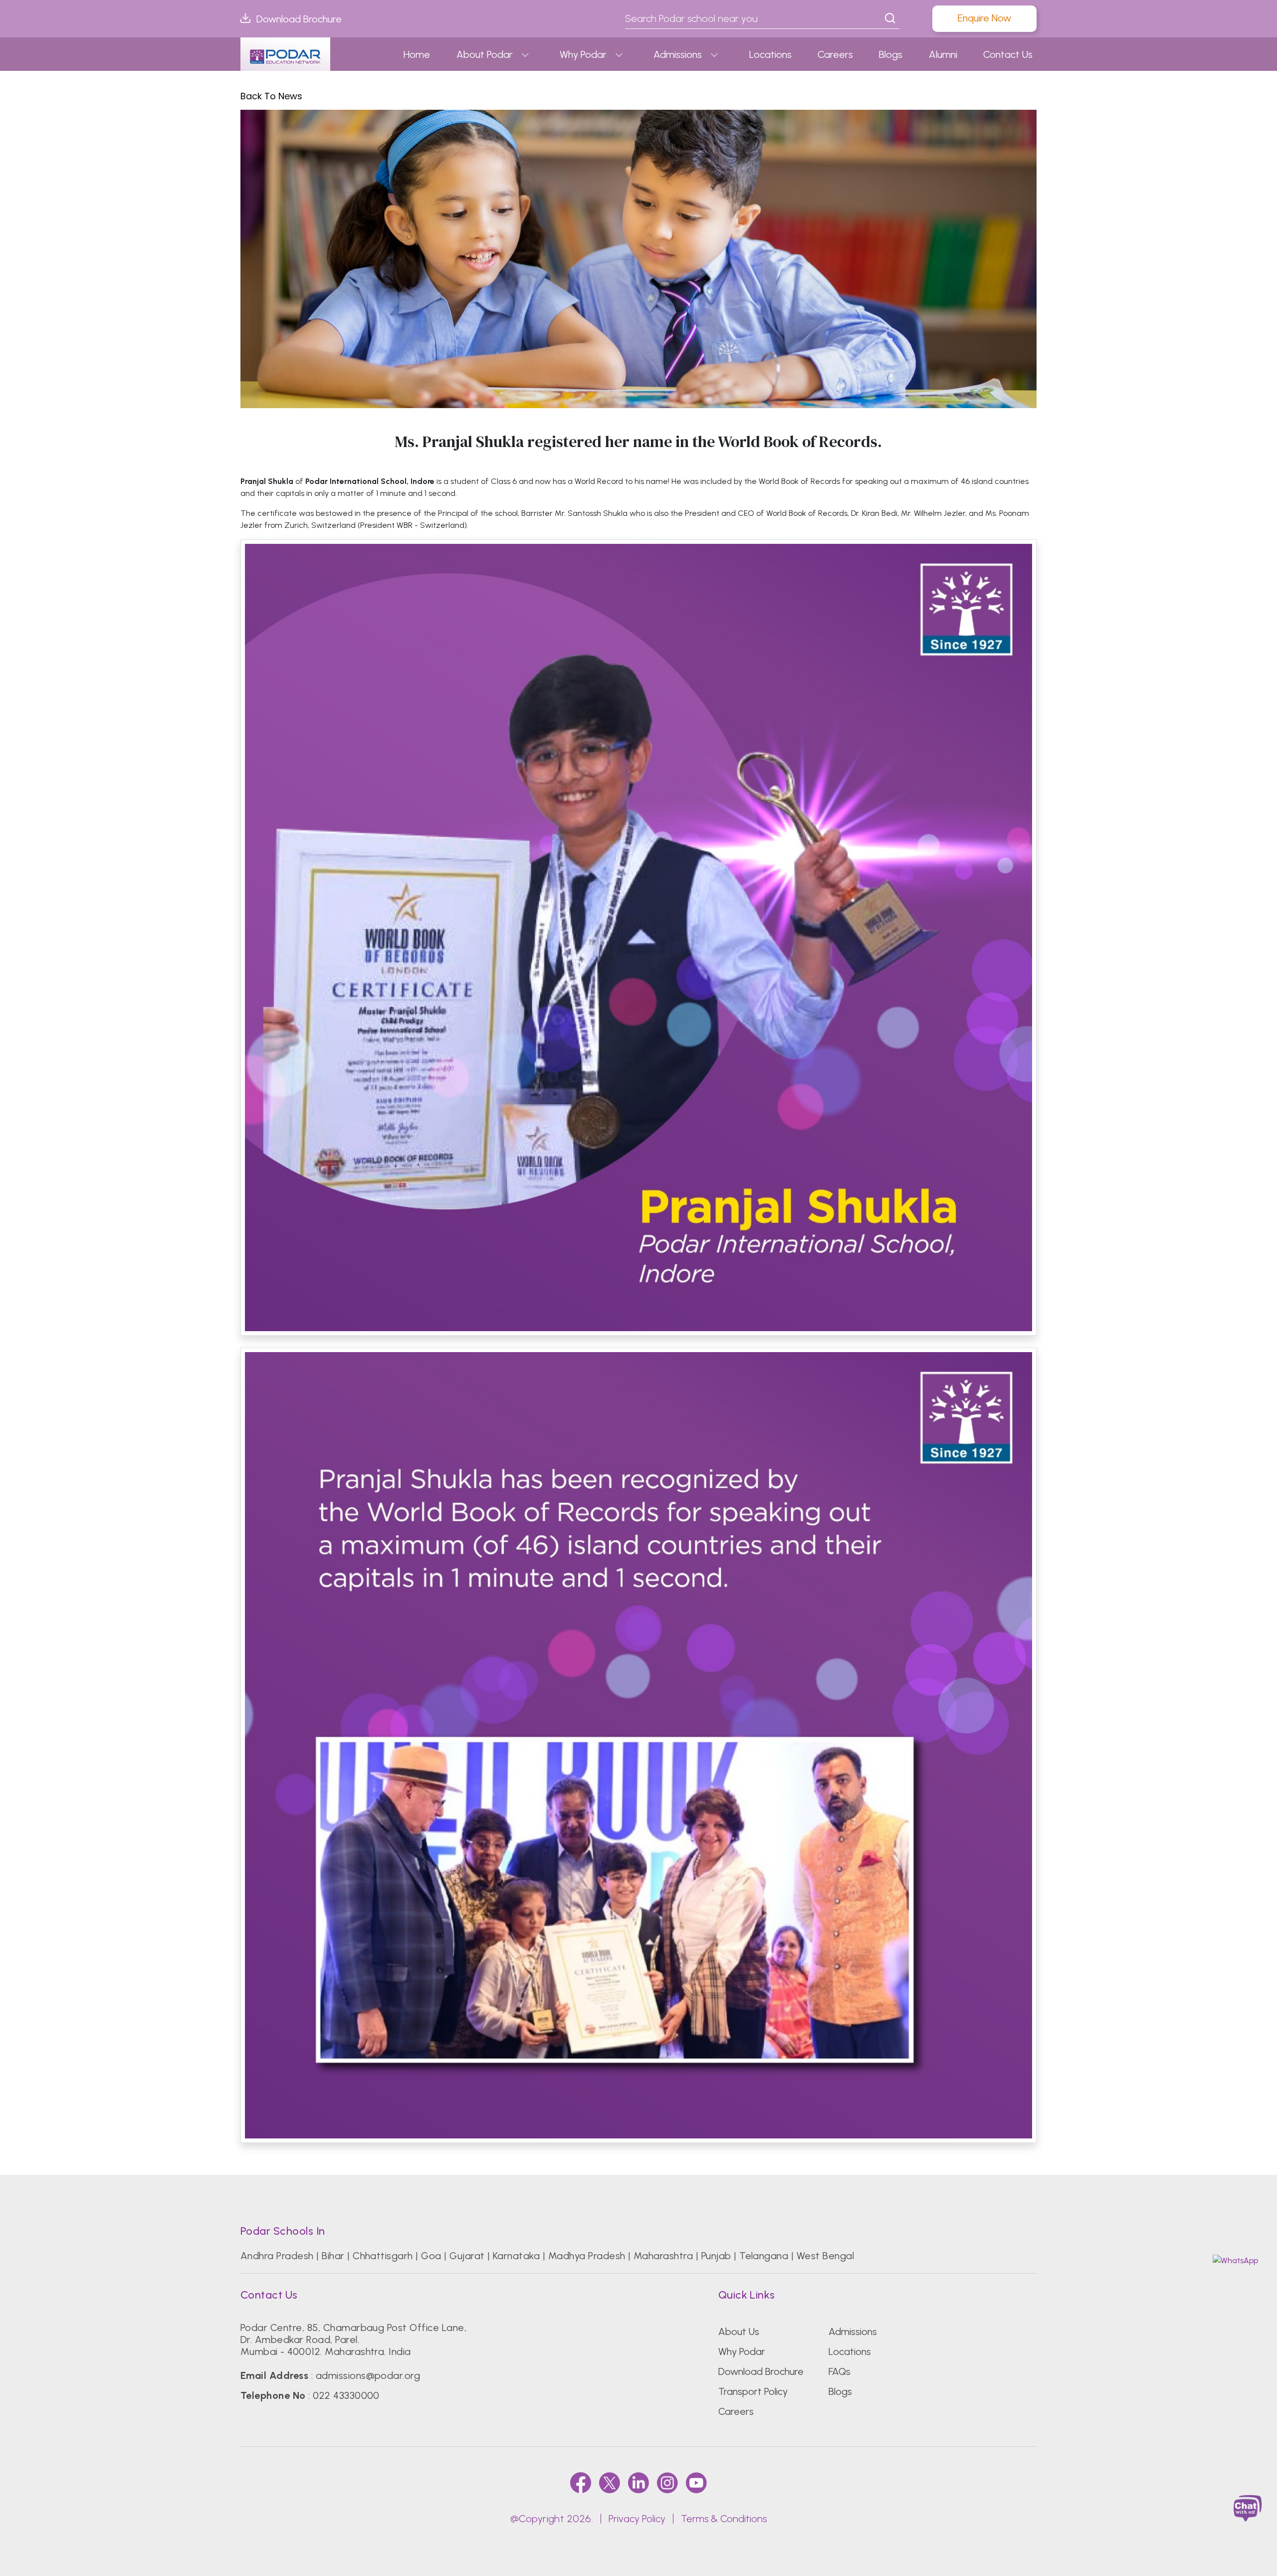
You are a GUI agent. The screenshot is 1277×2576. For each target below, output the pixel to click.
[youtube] (696, 2482)
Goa (431, 2256)
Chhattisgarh (383, 2256)
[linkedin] (638, 2482)
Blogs (891, 54)
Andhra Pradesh (277, 2256)
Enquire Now (984, 18)
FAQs (840, 2371)
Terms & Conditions (724, 2519)
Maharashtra (663, 2256)
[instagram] (667, 2482)
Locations (770, 54)
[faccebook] (581, 2482)
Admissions (678, 54)
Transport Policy (753, 2391)
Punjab (716, 2256)
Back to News (271, 96)
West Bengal (825, 2256)
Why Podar (583, 54)
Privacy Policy (637, 2519)
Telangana (764, 2256)
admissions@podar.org (368, 2375)
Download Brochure (299, 19)
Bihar (333, 2256)
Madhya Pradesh (587, 2256)
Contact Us (1008, 54)
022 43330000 (346, 2395)
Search (890, 18)
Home (417, 54)
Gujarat (467, 2256)
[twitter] (610, 2482)
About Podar (485, 54)
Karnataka (516, 2256)
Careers (835, 54)
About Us (739, 2332)
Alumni (943, 54)
